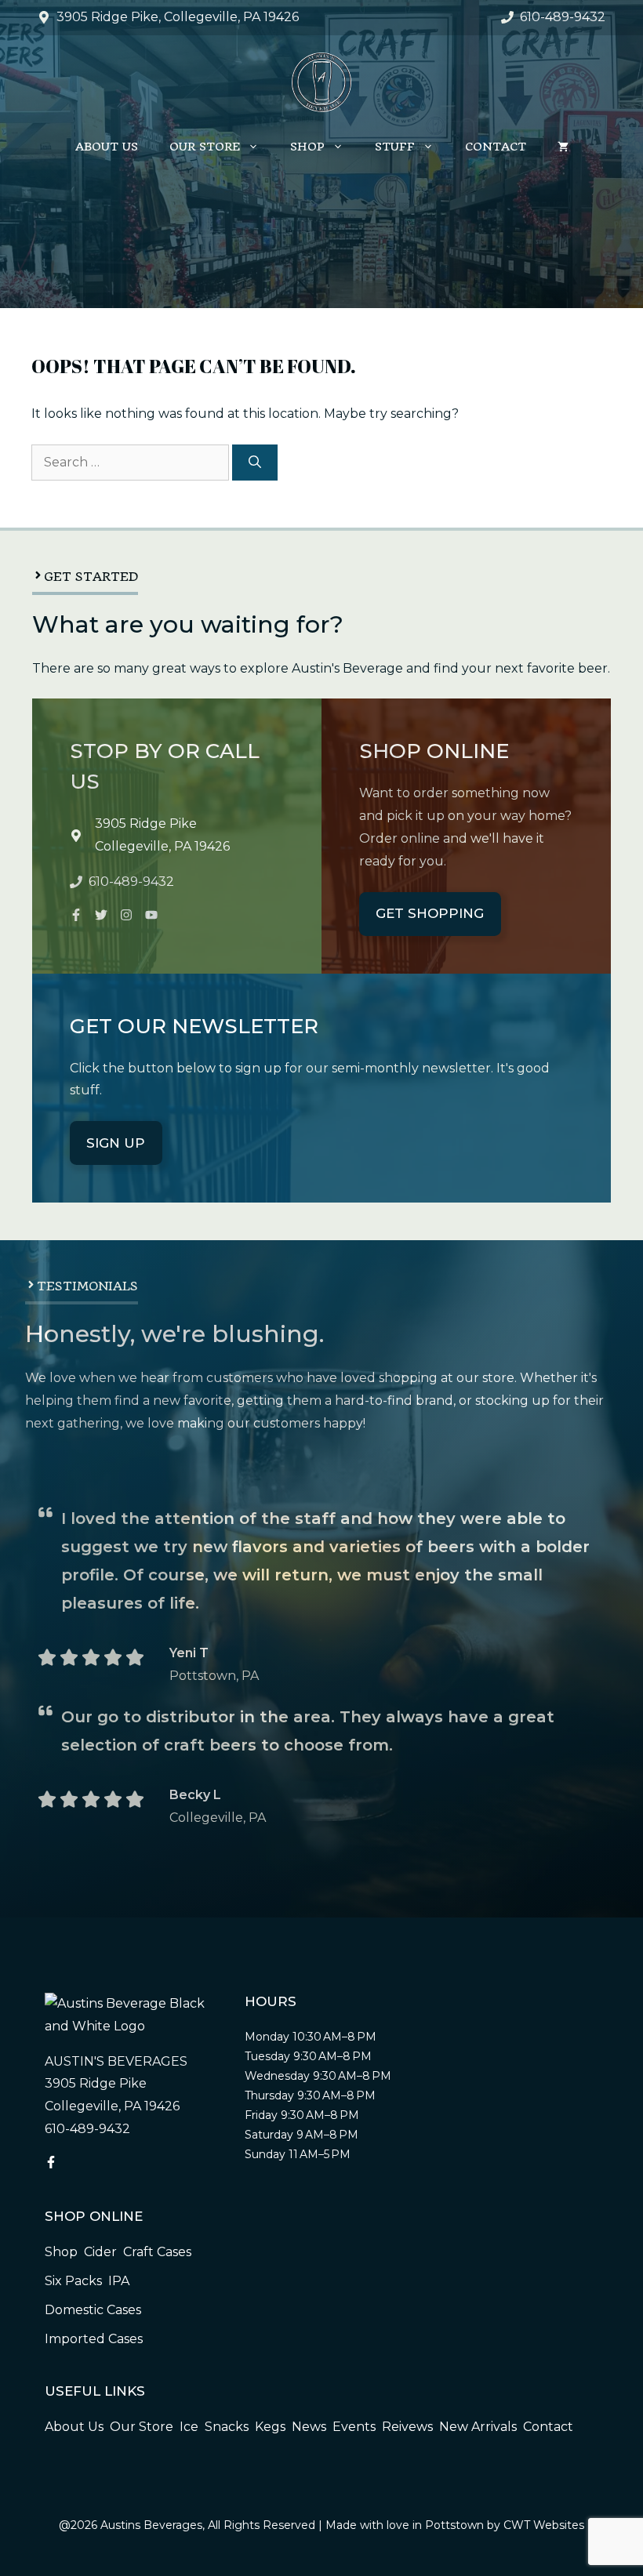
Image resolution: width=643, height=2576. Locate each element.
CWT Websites (544, 2525)
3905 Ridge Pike (146, 824)
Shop (307, 147)
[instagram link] (76, 915)
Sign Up (116, 1143)
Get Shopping (430, 913)
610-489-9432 (563, 17)
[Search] (255, 463)
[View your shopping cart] (563, 147)
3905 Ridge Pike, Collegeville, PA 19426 (178, 17)
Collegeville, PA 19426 (162, 846)
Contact (496, 147)
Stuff (395, 147)
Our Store (205, 147)
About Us (107, 147)
